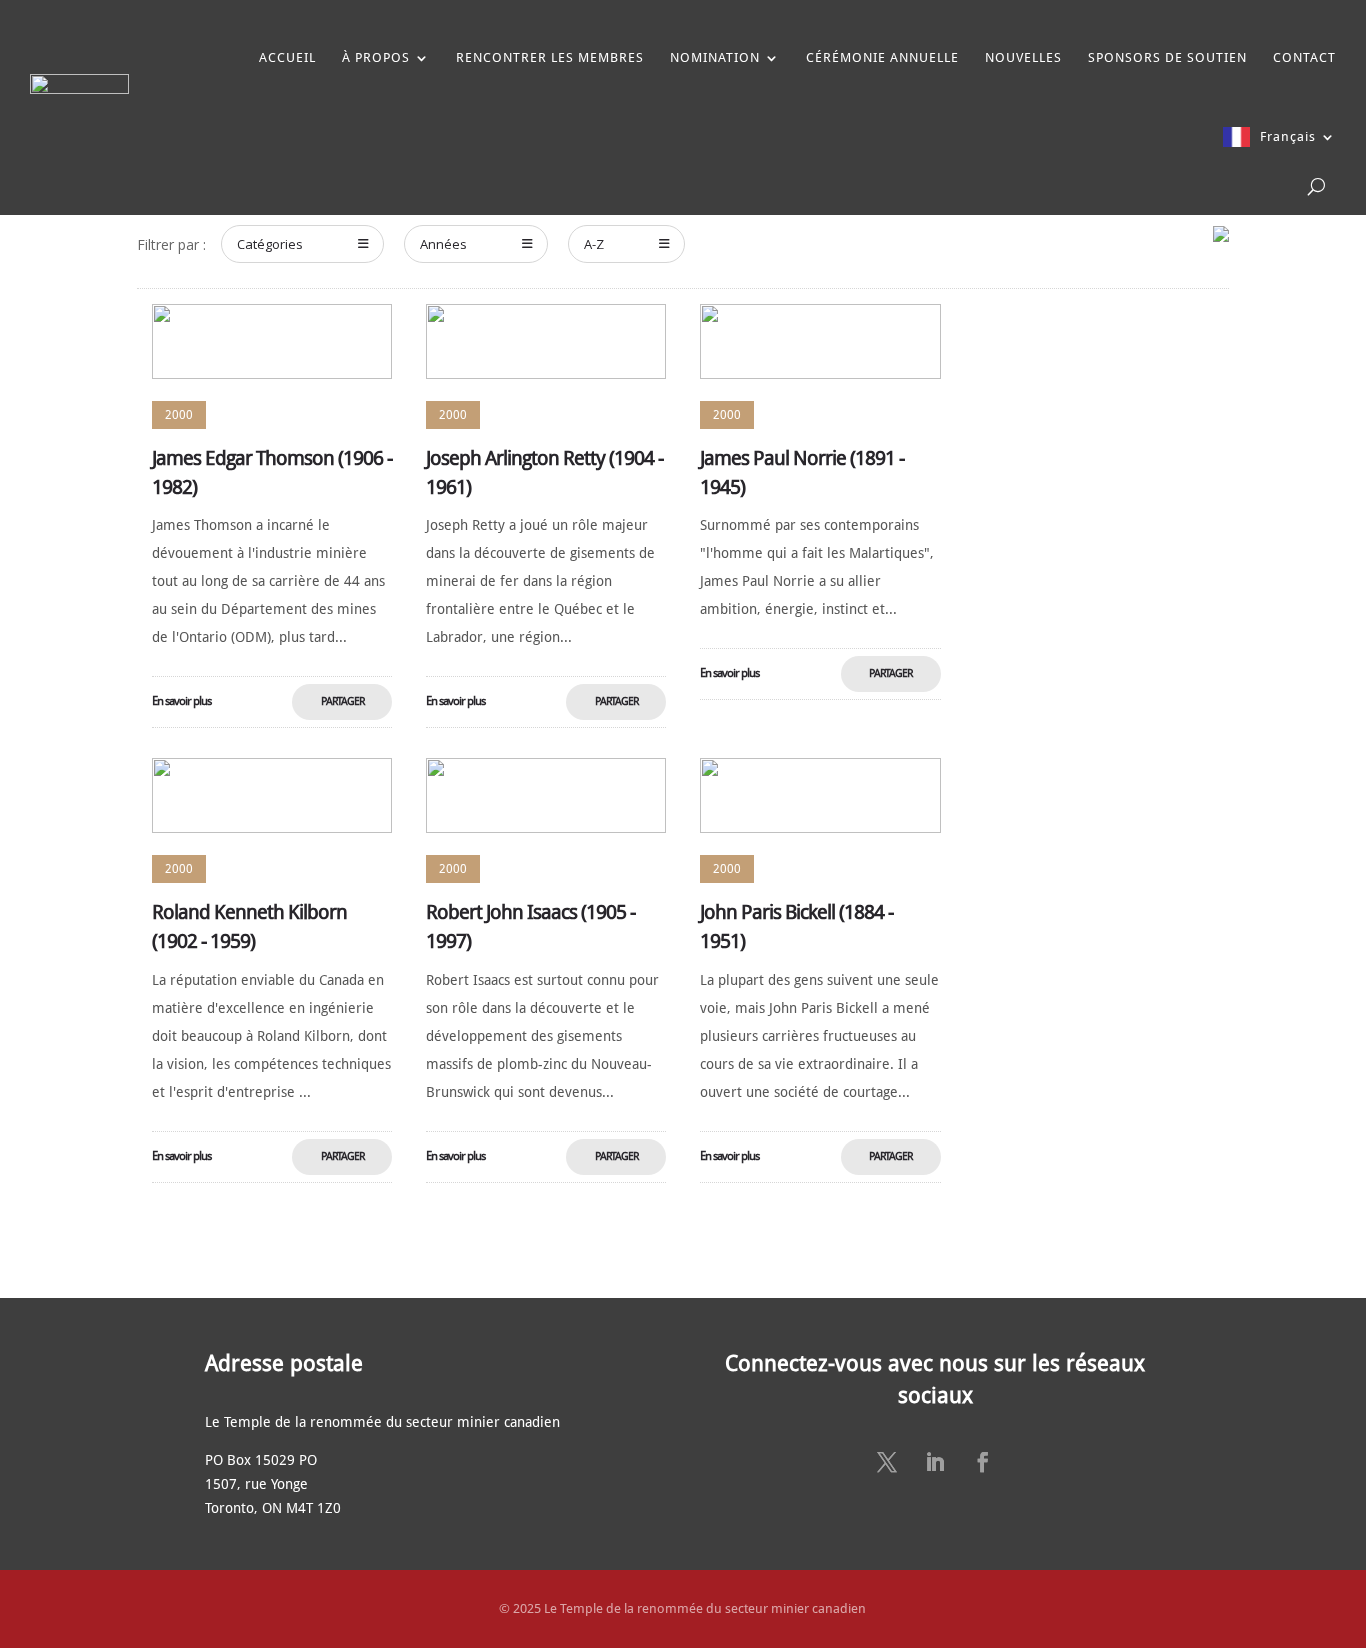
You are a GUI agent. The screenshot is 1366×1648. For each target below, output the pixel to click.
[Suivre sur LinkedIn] (935, 1462)
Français (1288, 136)
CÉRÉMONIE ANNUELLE (882, 57)
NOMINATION (715, 57)
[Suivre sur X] (887, 1462)
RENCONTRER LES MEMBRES (550, 57)
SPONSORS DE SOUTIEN (1167, 57)
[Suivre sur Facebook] (983, 1462)
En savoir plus (181, 701)
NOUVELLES (1023, 57)
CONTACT (1304, 57)
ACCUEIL (287, 57)
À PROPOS (376, 57)
